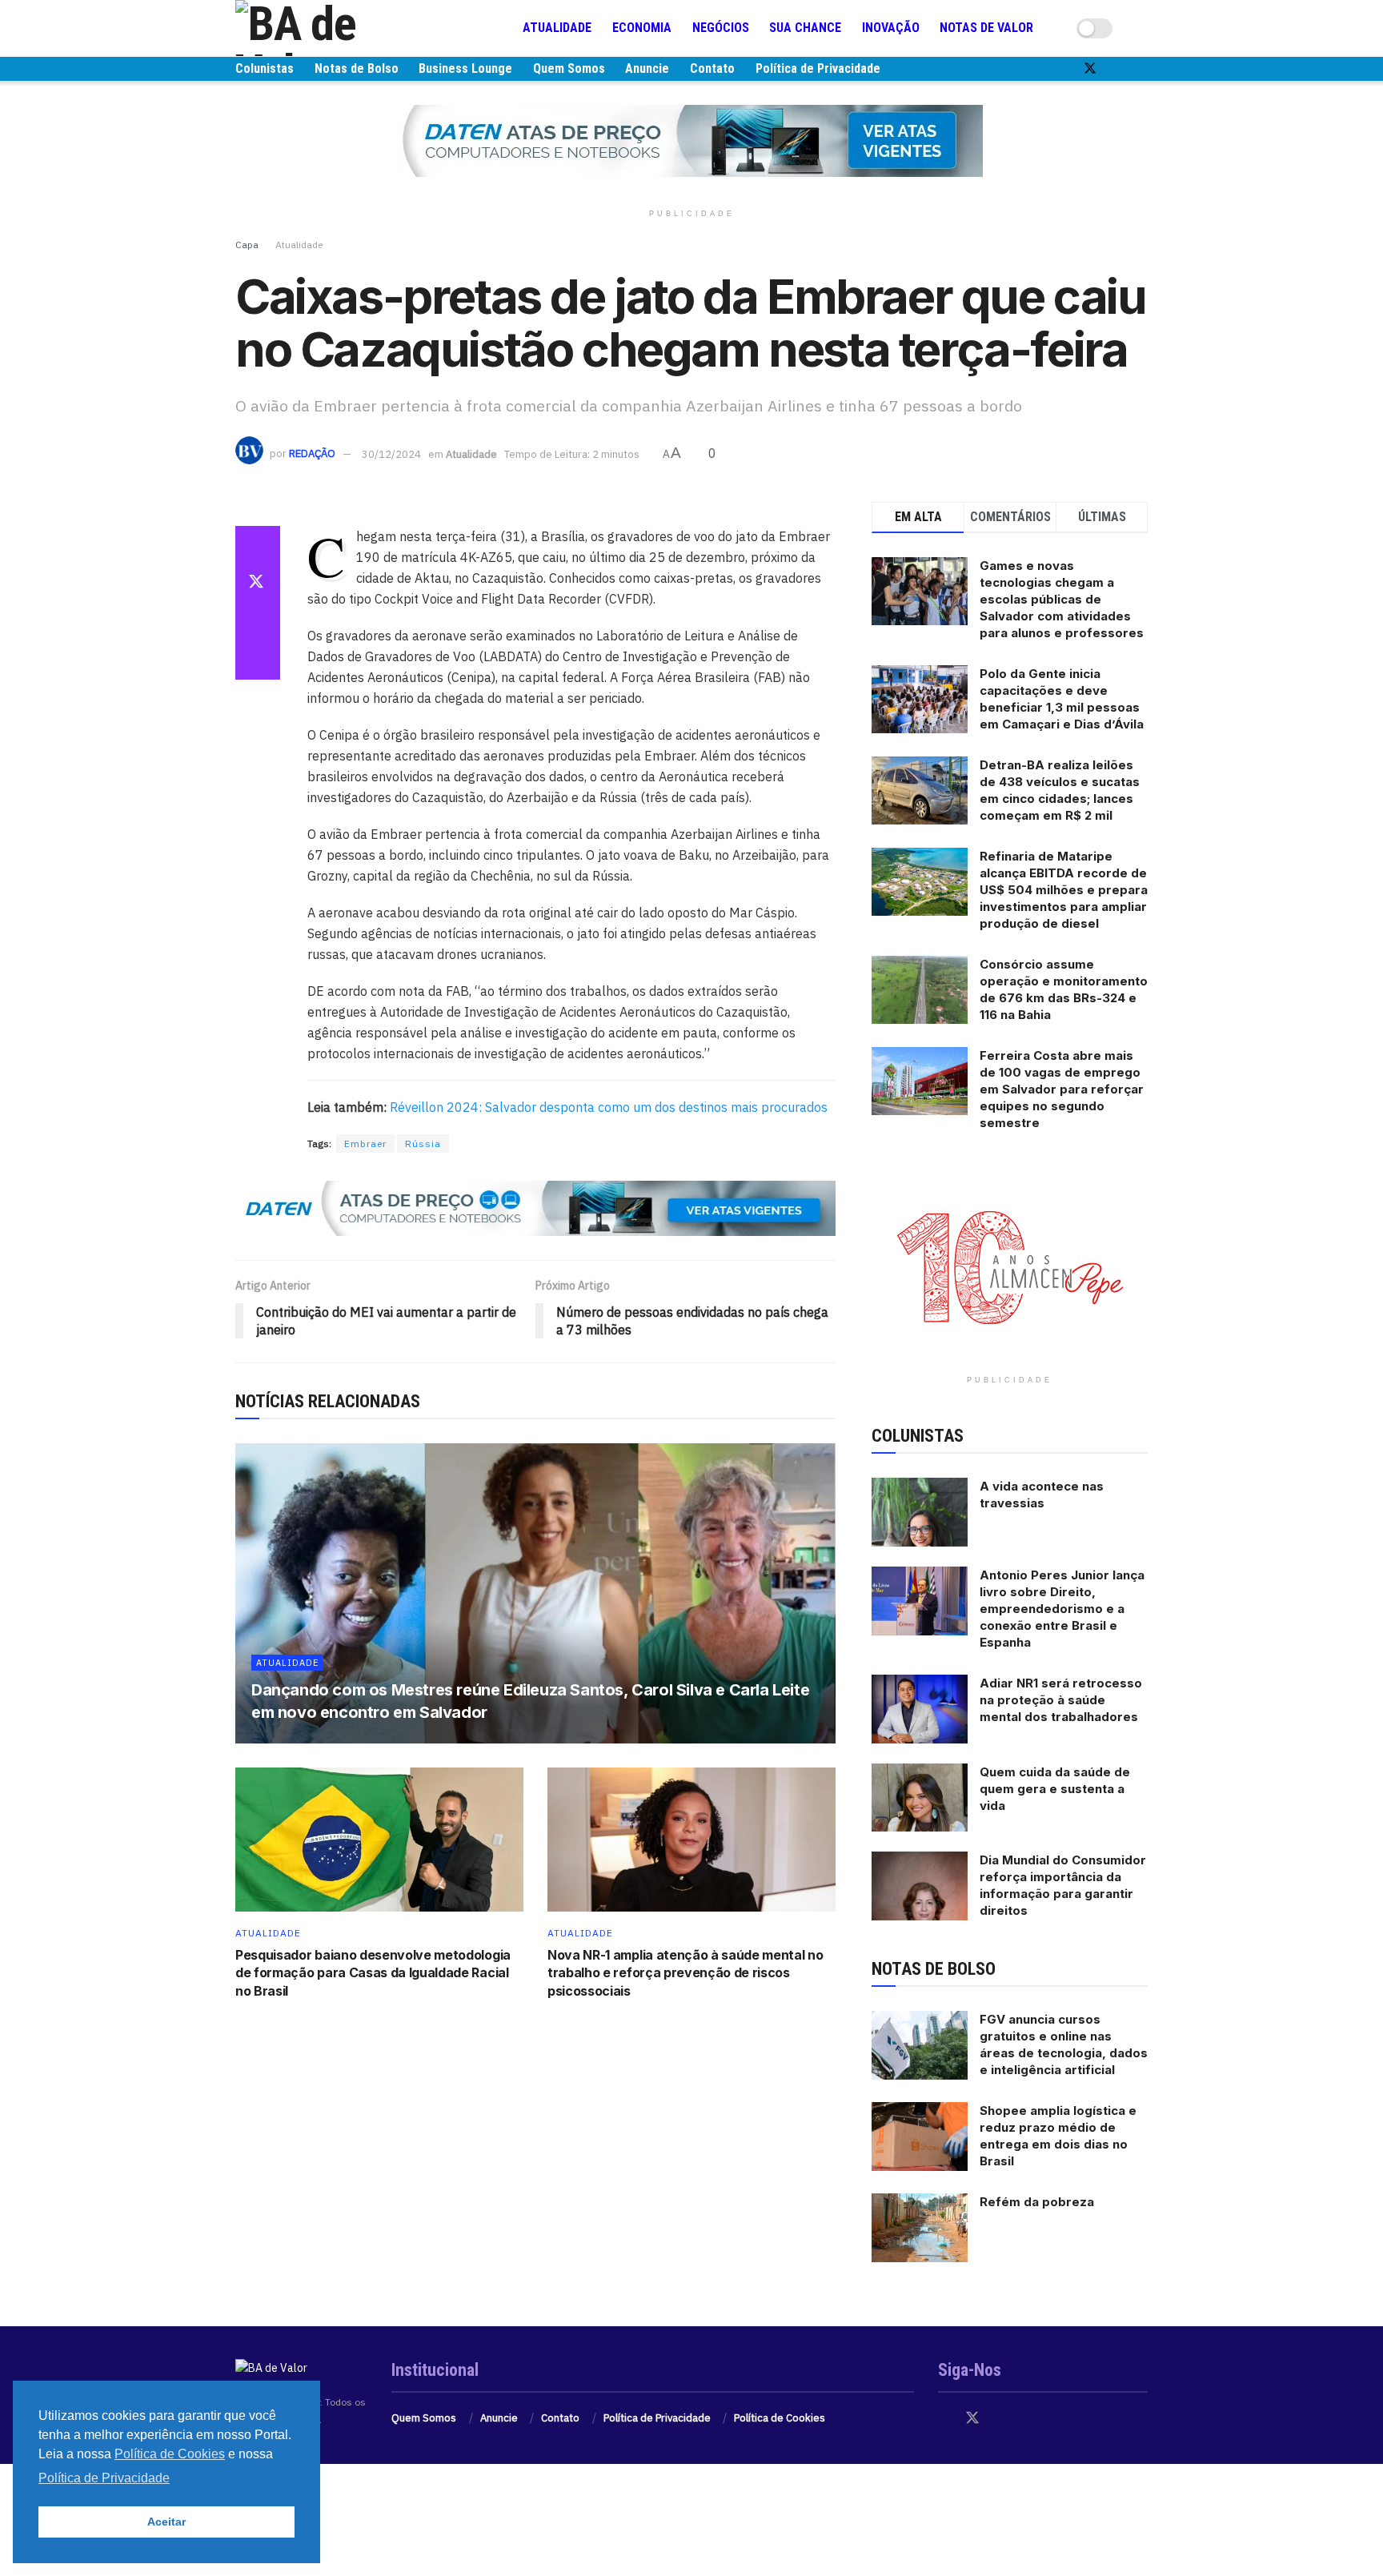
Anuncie (647, 68)
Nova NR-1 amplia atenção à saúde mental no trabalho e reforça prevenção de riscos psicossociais (685, 1973)
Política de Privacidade (818, 68)
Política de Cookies (780, 2418)
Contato (712, 68)
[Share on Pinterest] (258, 622)
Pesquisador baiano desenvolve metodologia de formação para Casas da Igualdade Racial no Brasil (373, 1973)
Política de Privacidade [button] (104, 2478)
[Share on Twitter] (258, 584)
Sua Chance (805, 28)
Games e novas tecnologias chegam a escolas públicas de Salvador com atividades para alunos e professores (1062, 599)
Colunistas (265, 68)
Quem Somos (569, 68)
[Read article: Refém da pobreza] (920, 2228)
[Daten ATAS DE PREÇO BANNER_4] (691, 140)
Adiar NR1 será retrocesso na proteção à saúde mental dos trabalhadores (1061, 1700)
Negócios (721, 28)
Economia (642, 28)
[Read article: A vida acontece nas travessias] (920, 1512)
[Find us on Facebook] (1063, 69)
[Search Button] (1141, 28)
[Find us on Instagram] (1117, 69)
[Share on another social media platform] (258, 660)
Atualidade (557, 28)
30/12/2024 (391, 454)
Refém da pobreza (1037, 2202)
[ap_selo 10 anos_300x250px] (1010, 1266)
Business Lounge (465, 68)
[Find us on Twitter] (1090, 69)
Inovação (891, 28)
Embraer (365, 1144)
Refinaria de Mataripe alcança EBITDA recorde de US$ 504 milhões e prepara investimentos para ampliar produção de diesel (1064, 890)
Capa (247, 245)
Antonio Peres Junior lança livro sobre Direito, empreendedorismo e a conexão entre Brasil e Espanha (1062, 1609)
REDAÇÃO (312, 454)
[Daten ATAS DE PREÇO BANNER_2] (535, 1207)
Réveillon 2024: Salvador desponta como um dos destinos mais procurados (609, 1107)
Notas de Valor (986, 28)
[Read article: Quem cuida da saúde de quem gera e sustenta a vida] (920, 1798)
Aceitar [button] (166, 2522)
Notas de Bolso (357, 68)
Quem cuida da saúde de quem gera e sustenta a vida (1055, 1789)
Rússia (423, 1144)
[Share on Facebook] (258, 545)
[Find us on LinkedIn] (1143, 69)
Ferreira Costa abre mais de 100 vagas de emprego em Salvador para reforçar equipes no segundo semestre (1062, 1089)
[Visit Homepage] (331, 28)
